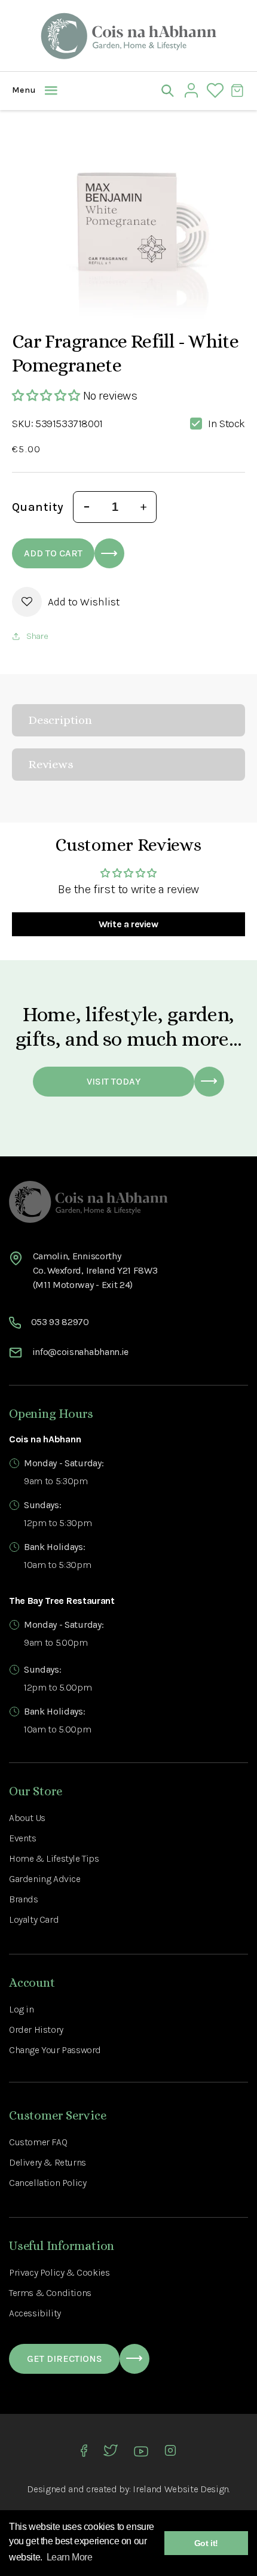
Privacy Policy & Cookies (59, 2272)
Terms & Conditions (50, 2293)
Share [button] (37, 636)
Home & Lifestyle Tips (54, 1858)
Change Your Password (55, 2050)
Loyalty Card (34, 1919)
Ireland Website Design (181, 2489)
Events (23, 1838)
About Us (27, 1818)
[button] (21, 90)
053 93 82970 (60, 1322)
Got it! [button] (206, 2543)
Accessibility (35, 2313)
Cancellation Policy (48, 2183)
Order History (36, 2030)
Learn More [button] (70, 2557)
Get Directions (65, 2359)
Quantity (38, 507)
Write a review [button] (128, 924)
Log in (22, 2009)
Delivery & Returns (48, 2162)
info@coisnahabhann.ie (80, 1352)
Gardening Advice (45, 1879)
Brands (24, 1899)
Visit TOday (114, 1081)
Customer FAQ (38, 2142)
